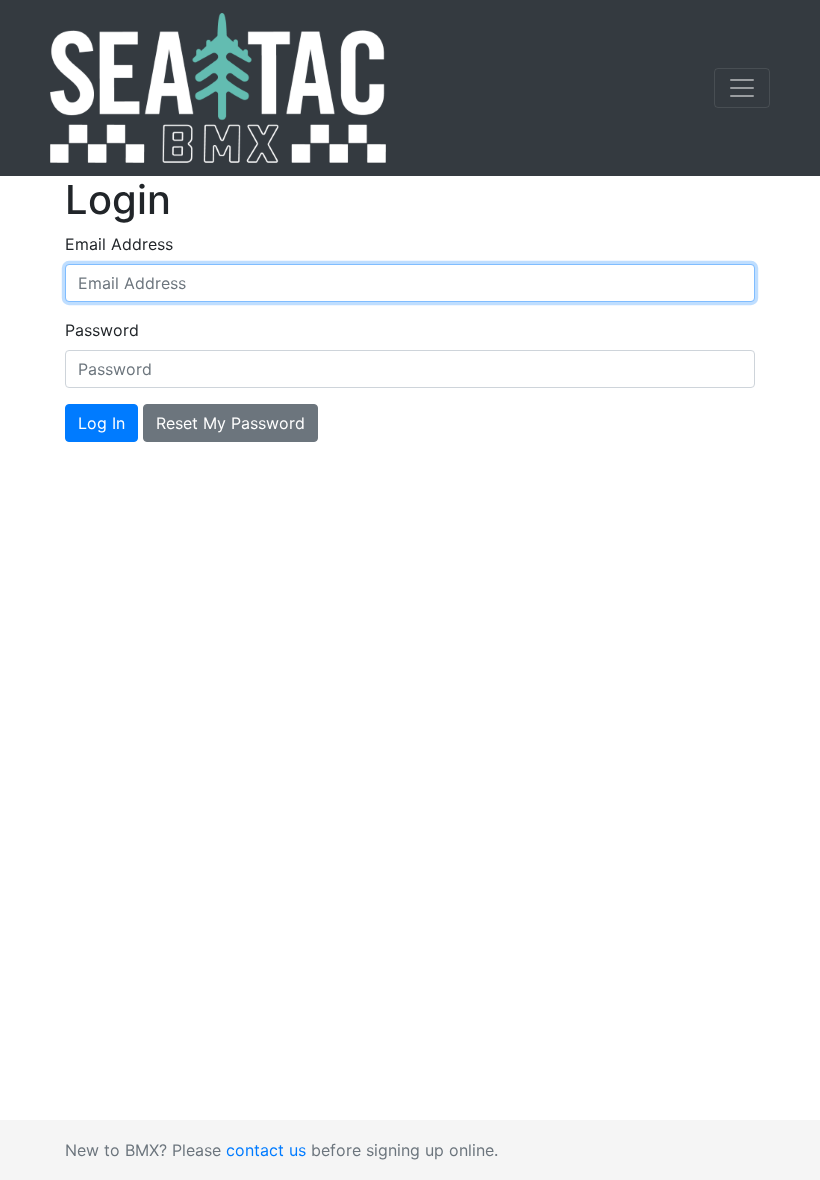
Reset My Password (230, 423)
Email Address (119, 244)
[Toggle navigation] (742, 88)
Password (102, 330)
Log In (101, 423)
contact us (266, 1150)
